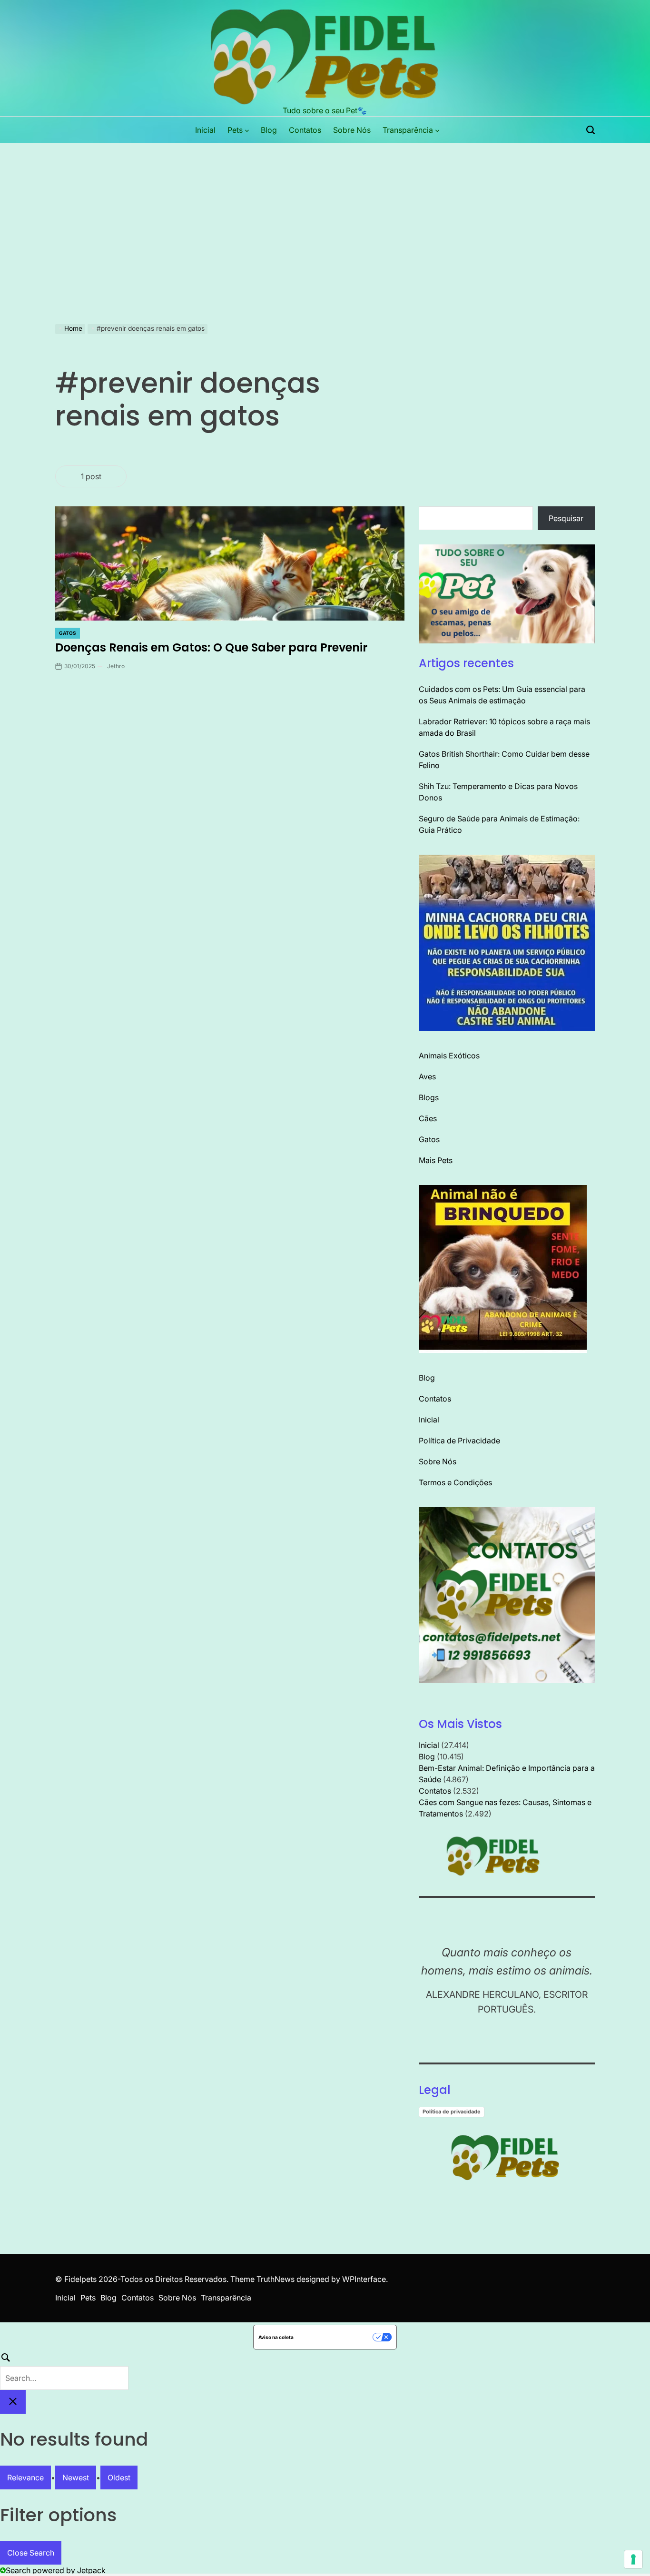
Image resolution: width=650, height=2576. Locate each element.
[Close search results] (13, 2402)
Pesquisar (566, 518)
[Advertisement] (325, 215)
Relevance (25, 2477)
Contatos (305, 130)
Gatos (68, 633)
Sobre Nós (352, 130)
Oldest (119, 2477)
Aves (427, 1076)
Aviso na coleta (276, 2337)
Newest (76, 2477)
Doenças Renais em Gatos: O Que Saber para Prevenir (211, 647)
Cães (428, 1118)
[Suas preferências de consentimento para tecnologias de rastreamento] (633, 2559)
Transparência (408, 130)
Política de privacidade (452, 2112)
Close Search (31, 2553)
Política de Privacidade (459, 1441)
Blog (269, 130)
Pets (235, 130)
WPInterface (364, 2279)
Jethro (116, 666)
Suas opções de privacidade (336, 2337)
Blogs (429, 1097)
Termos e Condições (455, 1482)
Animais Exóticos (449, 1056)
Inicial (205, 130)
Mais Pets (436, 1160)
